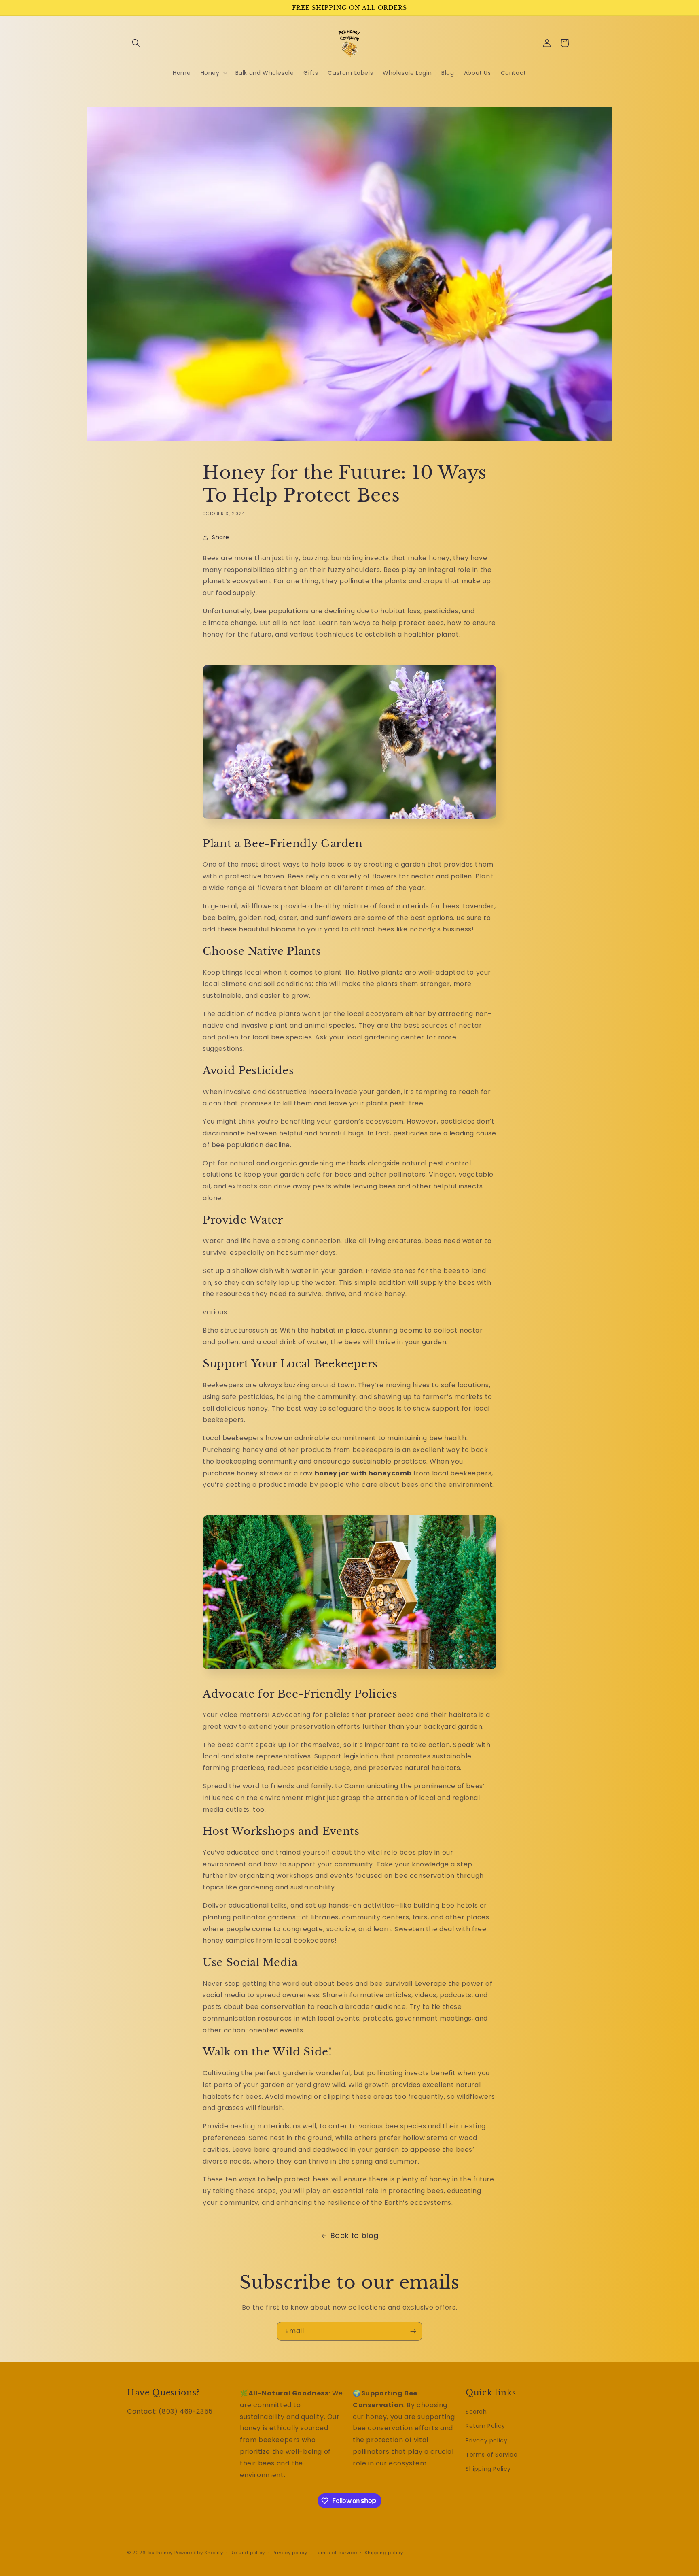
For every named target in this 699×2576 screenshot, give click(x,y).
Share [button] (221, 537)
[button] (136, 43)
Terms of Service (492, 2455)
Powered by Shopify (199, 2553)
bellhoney (161, 2553)
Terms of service (336, 2552)
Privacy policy (486, 2440)
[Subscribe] (413, 2331)
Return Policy (485, 2426)
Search (476, 2412)
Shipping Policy (488, 2469)
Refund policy (248, 2552)
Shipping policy (384, 2552)
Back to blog (355, 2235)
